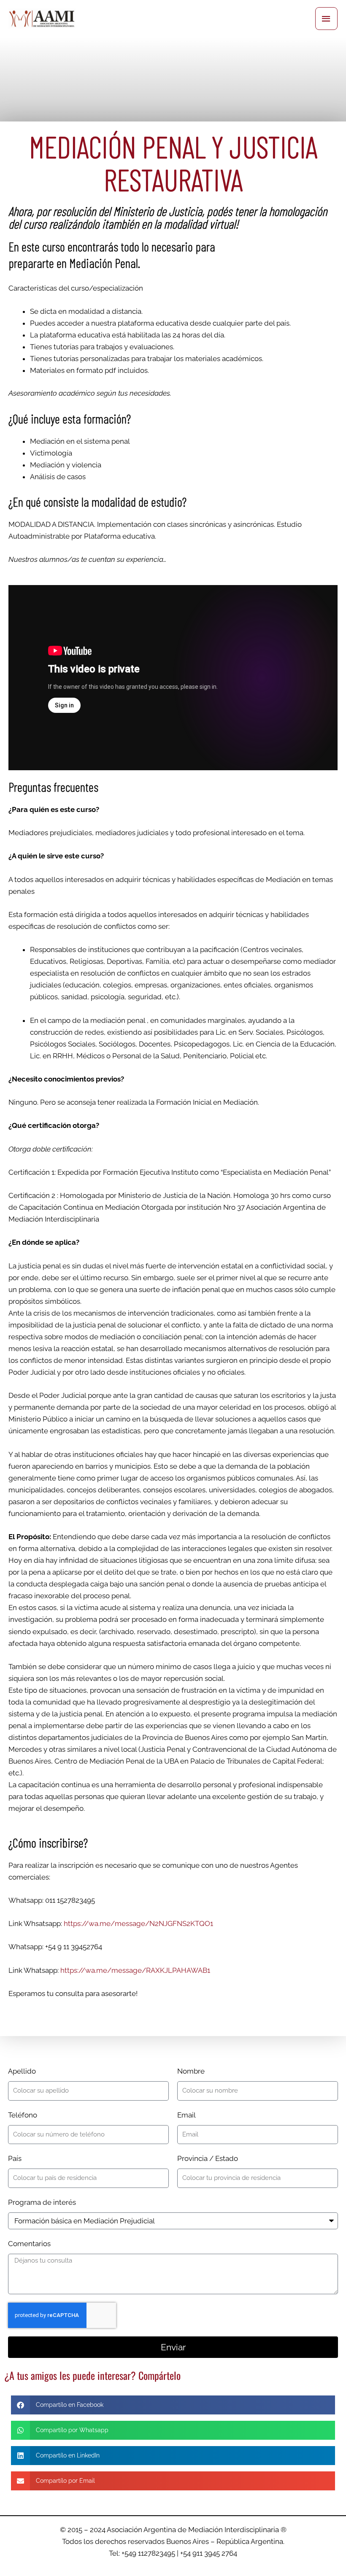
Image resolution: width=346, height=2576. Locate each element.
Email (187, 2115)
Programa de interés (42, 2202)
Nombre (191, 2071)
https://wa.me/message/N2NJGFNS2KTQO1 (138, 1923)
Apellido (22, 2071)
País (15, 2158)
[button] (173, 2405)
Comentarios (29, 2244)
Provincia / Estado (208, 2158)
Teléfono (23, 2115)
